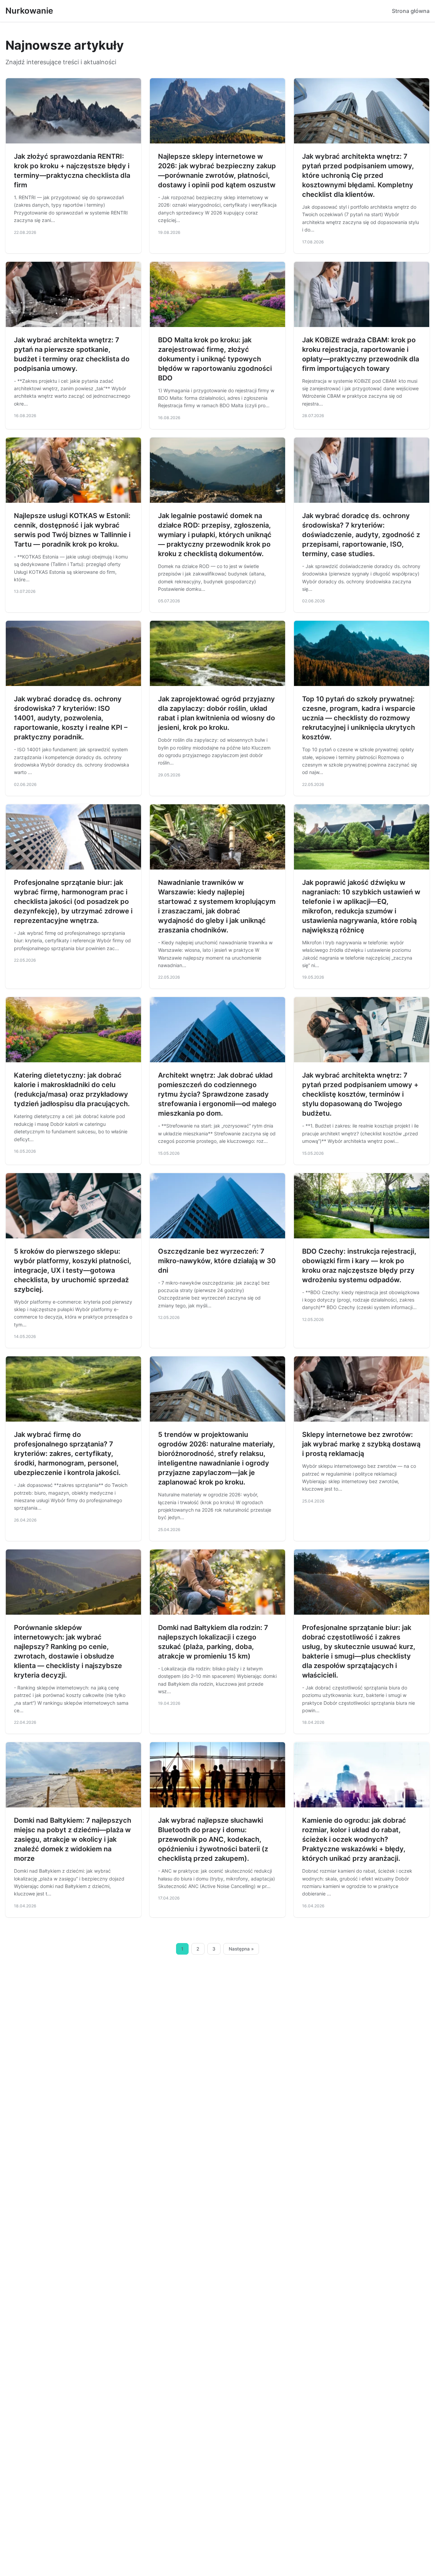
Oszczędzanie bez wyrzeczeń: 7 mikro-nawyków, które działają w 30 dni (217, 1261)
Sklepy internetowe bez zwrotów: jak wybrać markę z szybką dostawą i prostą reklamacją (361, 1444)
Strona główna (411, 11)
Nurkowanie (29, 11)
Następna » (241, 1949)
